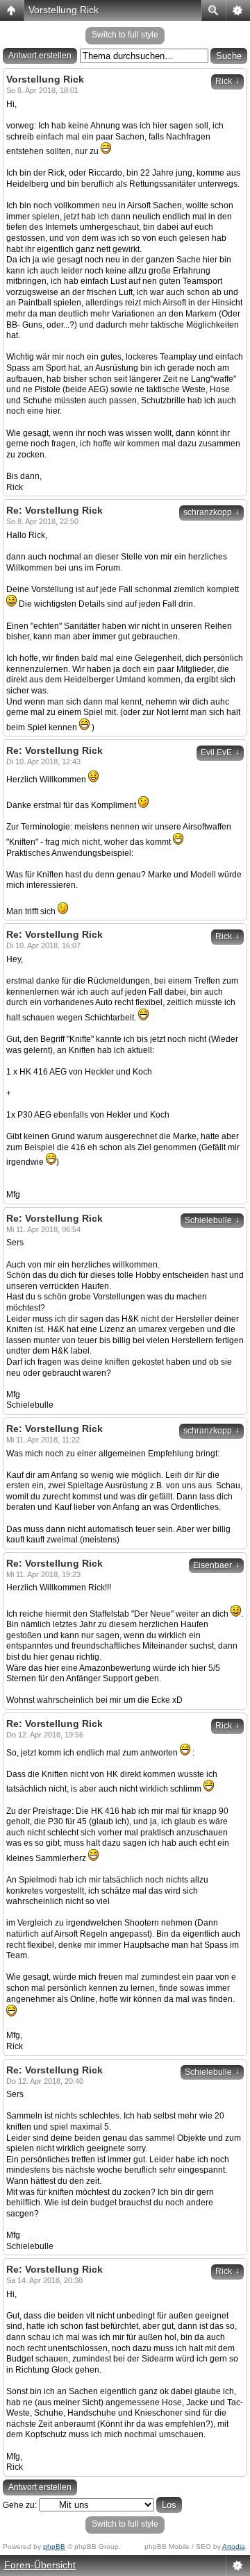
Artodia (234, 2546)
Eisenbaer (216, 1565)
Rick (227, 81)
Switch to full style (125, 35)
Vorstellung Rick (64, 10)
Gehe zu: (20, 2505)
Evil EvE (220, 752)
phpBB (54, 2546)
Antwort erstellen (40, 56)
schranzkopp (211, 512)
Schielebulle (212, 1220)
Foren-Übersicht (40, 2565)
